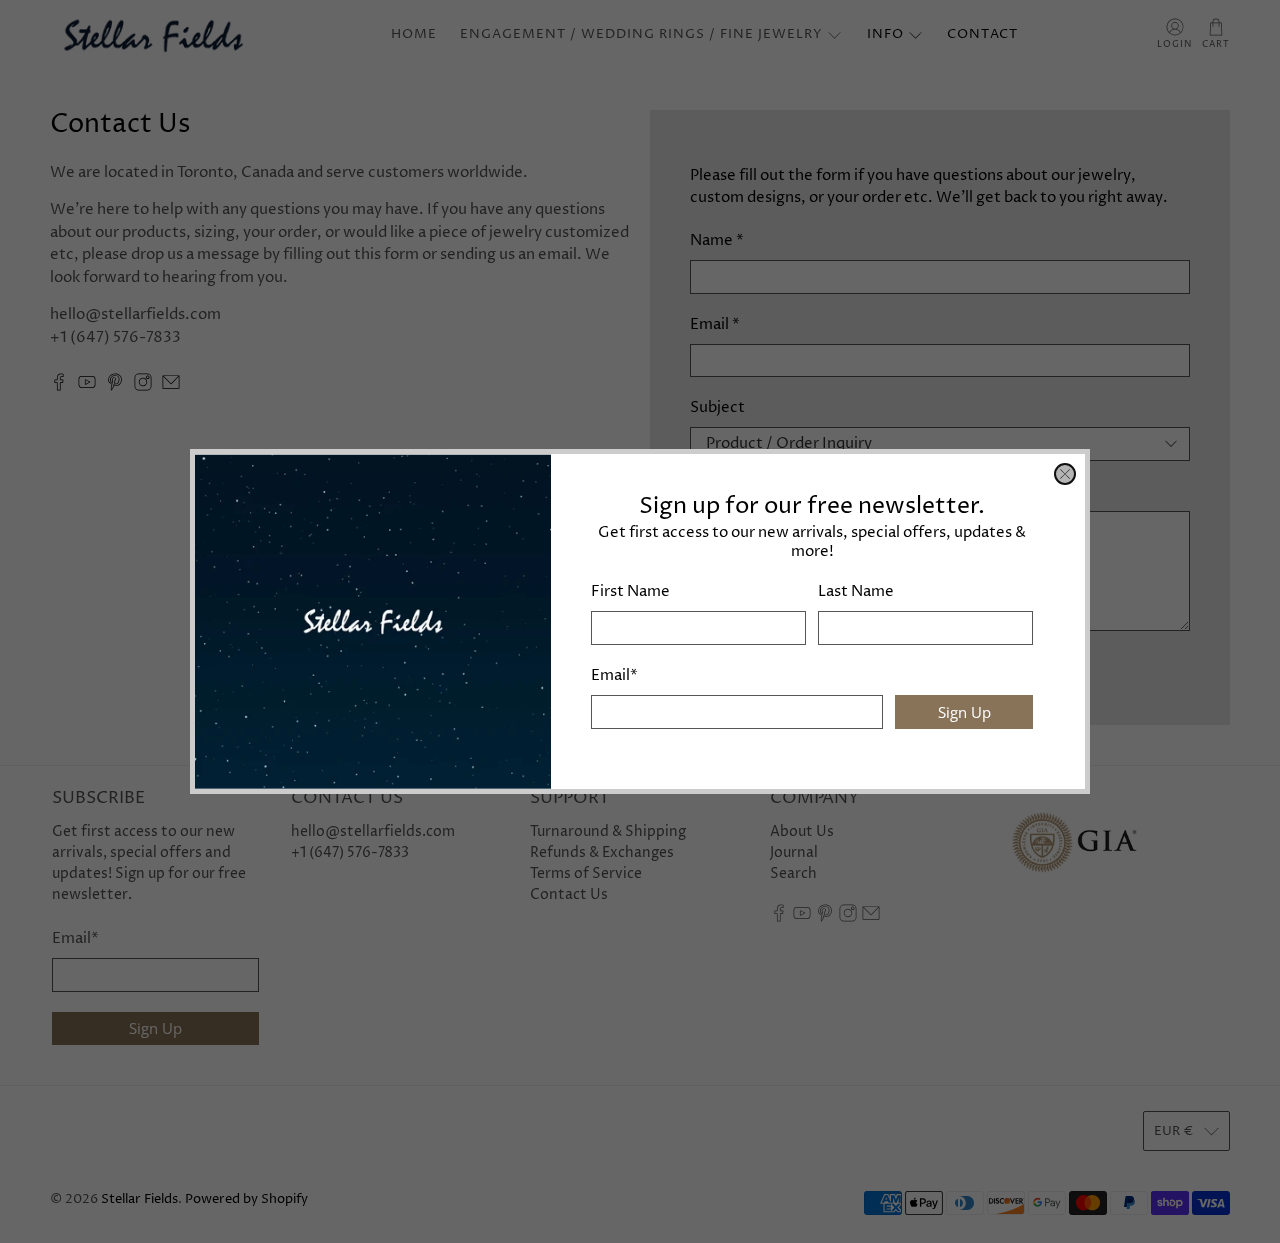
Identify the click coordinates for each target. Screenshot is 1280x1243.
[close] (1065, 474)
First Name (630, 591)
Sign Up (964, 712)
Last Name (856, 591)
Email (614, 675)
